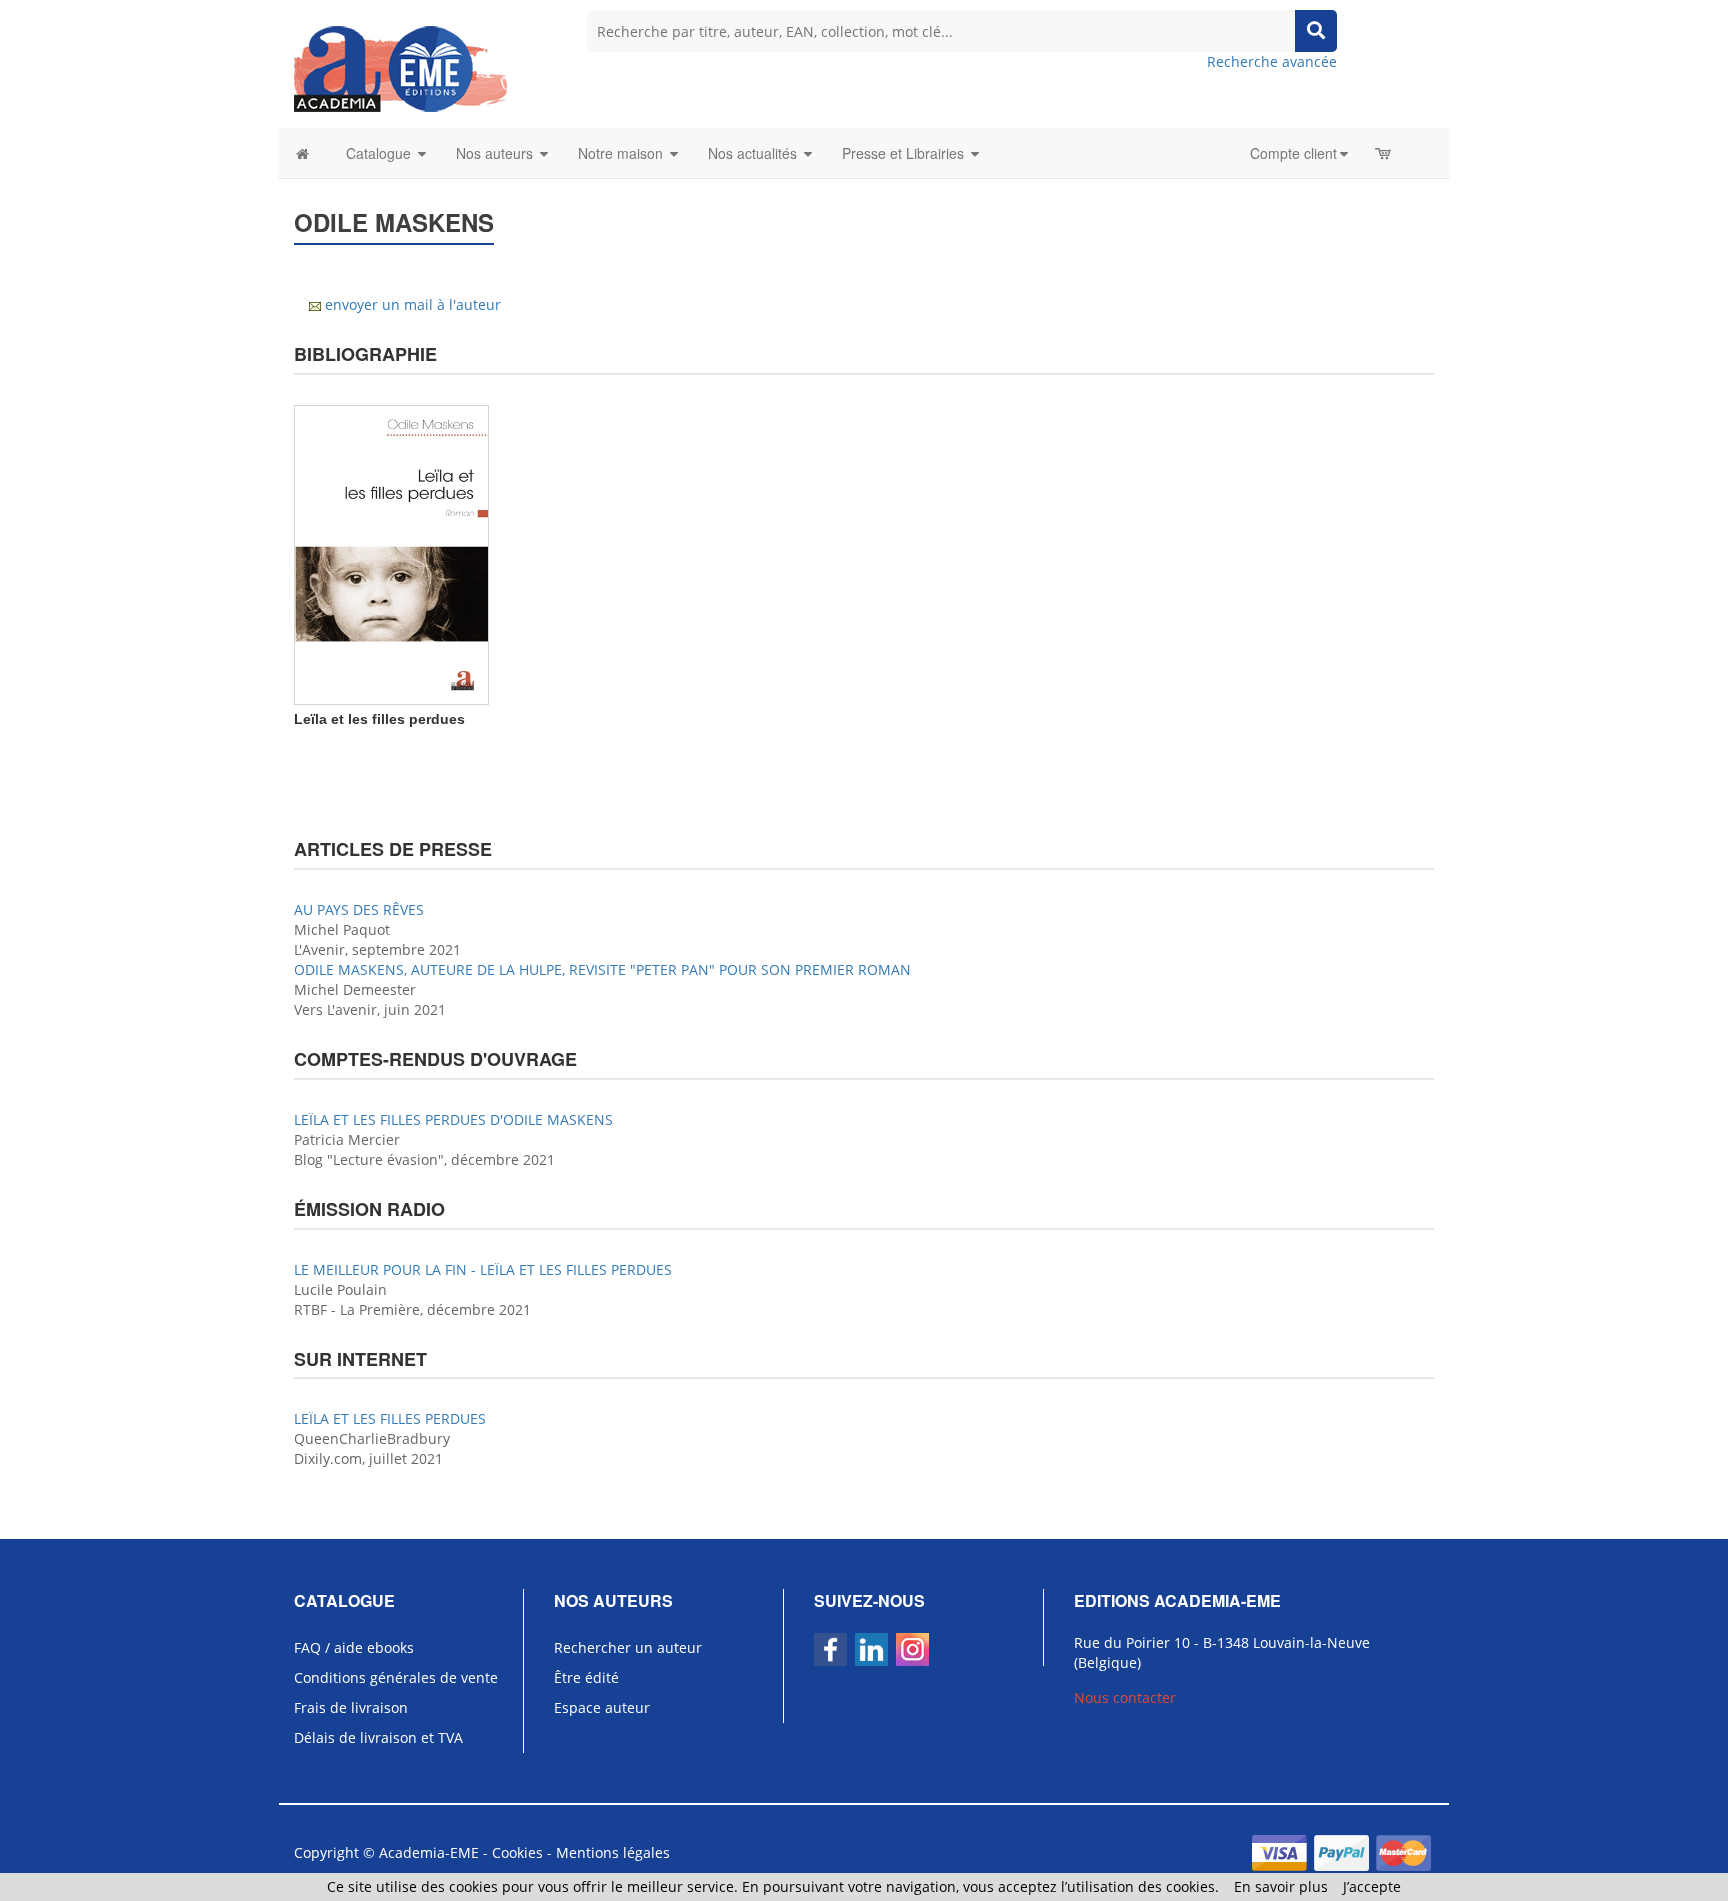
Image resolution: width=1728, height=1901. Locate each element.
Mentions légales (613, 1852)
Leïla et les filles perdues (379, 719)
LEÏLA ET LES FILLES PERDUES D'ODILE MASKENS (453, 1119)
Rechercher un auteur (628, 1647)
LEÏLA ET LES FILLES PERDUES (390, 1418)
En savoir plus (1281, 1886)
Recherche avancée (1272, 61)
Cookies (517, 1852)
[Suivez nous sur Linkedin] (871, 1649)
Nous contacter (1125, 1697)
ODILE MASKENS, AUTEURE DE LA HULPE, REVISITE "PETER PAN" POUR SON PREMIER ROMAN (602, 969)
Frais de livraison (351, 1707)
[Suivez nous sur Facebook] (830, 1649)
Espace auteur (602, 1707)
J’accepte (1372, 1886)
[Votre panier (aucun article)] (1384, 153)
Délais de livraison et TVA (378, 1737)
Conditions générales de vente (396, 1677)
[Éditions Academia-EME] (400, 67)
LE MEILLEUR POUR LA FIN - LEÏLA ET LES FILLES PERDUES (483, 1269)
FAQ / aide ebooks (354, 1647)
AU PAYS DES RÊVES (359, 909)
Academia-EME (429, 1852)
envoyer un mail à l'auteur (413, 304)
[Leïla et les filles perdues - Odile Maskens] (391, 553)
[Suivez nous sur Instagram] (912, 1649)
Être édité (586, 1677)
